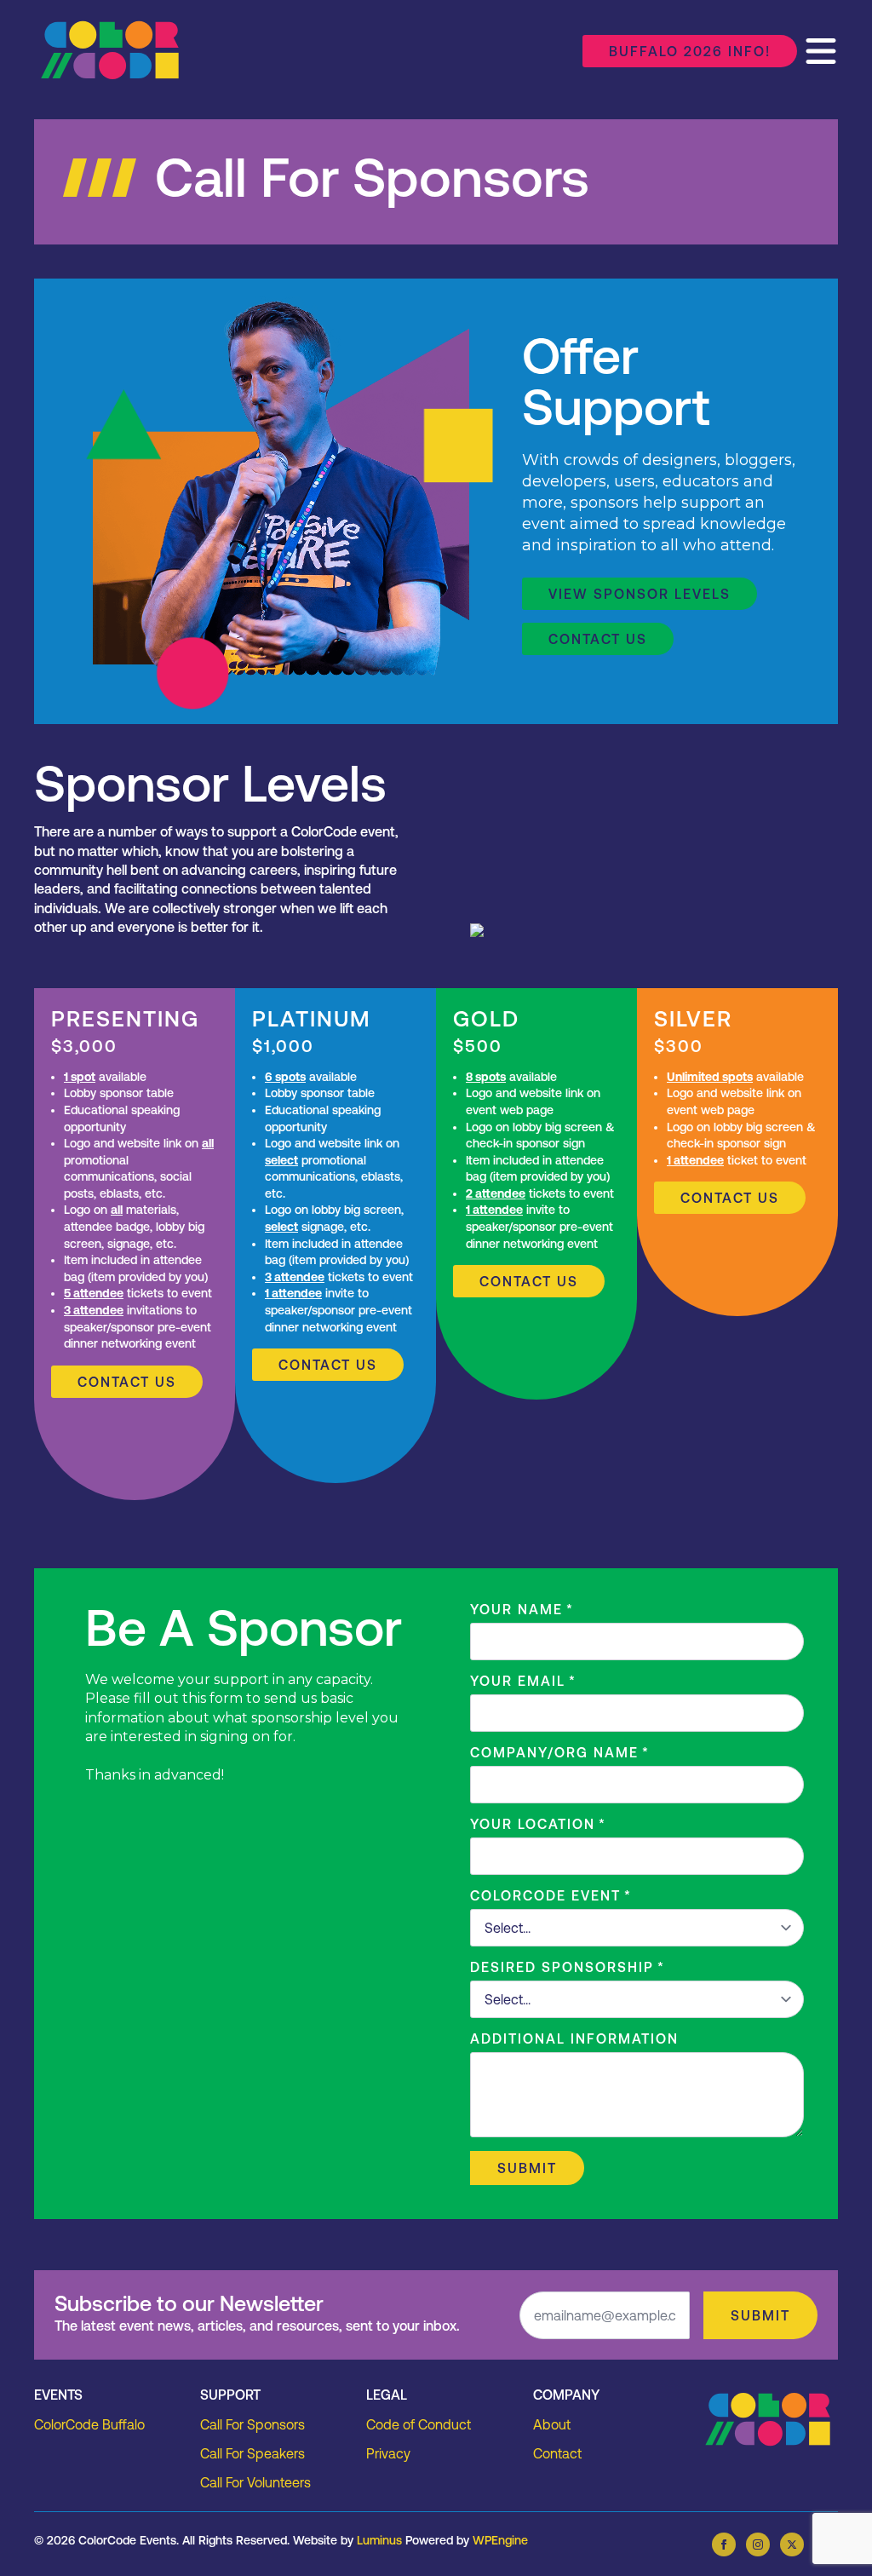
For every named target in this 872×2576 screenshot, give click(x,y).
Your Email (523, 1681)
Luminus (379, 2540)
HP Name (52, 2284)
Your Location (538, 1824)
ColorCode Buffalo (89, 2424)
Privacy (388, 2453)
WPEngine (500, 2540)
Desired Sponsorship (568, 1967)
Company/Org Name (560, 1752)
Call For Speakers (252, 2453)
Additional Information (574, 2038)
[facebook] (724, 2544)
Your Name (522, 1609)
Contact (557, 2453)
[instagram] (758, 2544)
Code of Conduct (419, 2424)
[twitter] (792, 2544)
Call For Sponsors (252, 2424)
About (552, 2424)
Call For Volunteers (255, 2482)
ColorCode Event (551, 1895)
